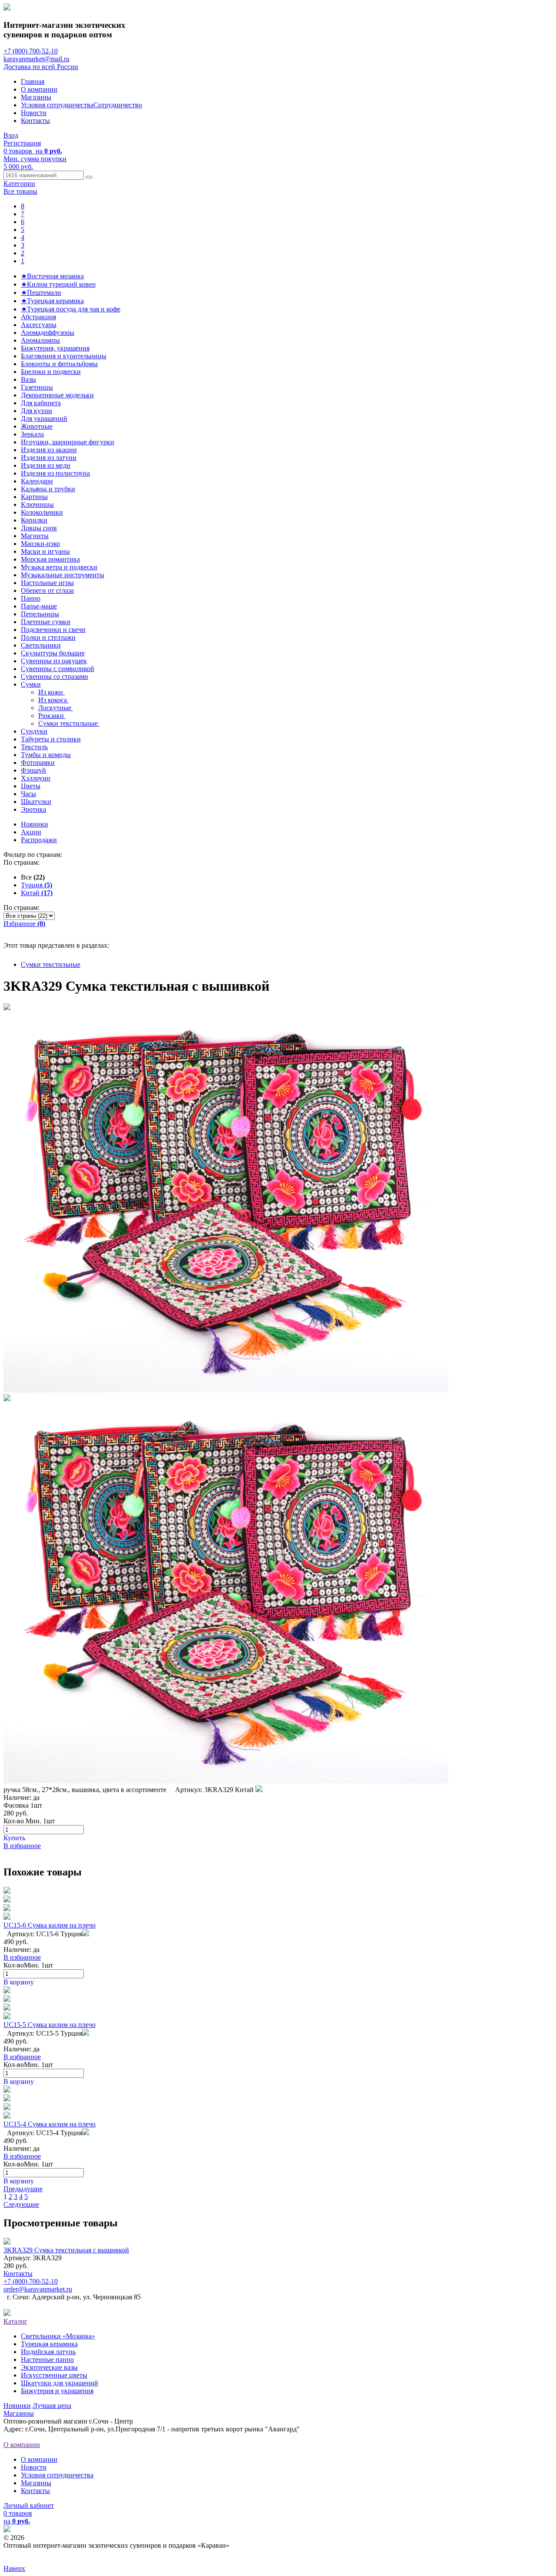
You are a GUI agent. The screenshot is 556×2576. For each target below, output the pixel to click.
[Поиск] (89, 177)
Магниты (35, 536)
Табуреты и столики (51, 739)
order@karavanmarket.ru (38, 2289)
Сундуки (34, 731)
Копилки (34, 520)
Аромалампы (40, 340)
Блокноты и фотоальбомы (59, 364)
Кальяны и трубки (48, 489)
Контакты (35, 121)
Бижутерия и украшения (57, 2391)
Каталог (15, 2321)
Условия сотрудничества (57, 105)
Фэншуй (33, 770)
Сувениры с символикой (58, 669)
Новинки (35, 824)
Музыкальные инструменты (63, 575)
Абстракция (38, 317)
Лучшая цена (52, 2406)
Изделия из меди (46, 465)
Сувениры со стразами (55, 676)
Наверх (14, 2568)
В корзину (19, 1982)
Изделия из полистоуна (55, 473)
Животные (37, 426)
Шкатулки (36, 802)
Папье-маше (39, 606)
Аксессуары (39, 325)
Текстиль (34, 747)
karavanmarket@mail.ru (36, 59)
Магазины (36, 97)
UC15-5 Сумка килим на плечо (50, 2025)
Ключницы (37, 504)
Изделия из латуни (49, 458)
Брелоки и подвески (51, 372)
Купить (14, 1838)
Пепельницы (40, 614)
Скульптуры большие (53, 653)
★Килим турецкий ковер (58, 284)
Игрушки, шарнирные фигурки (68, 442)
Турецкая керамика (49, 2344)
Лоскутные (56, 708)
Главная (33, 81)
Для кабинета (41, 403)
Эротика (33, 809)
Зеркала (32, 434)
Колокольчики (42, 512)
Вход (11, 135)
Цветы (31, 786)
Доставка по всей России (41, 67)
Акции (31, 832)
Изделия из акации (49, 450)
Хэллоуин (36, 778)
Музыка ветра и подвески (59, 567)
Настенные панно (47, 2359)
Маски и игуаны (45, 551)
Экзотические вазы (49, 2367)
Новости (34, 113)
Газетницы (37, 387)
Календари (37, 481)
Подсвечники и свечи (53, 630)
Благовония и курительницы (64, 356)
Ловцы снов (39, 528)
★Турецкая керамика (52, 301)
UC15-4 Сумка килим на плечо (50, 2124)
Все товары (20, 191)
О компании (39, 89)
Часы (28, 794)
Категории (19, 184)
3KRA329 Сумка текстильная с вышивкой (66, 2250)
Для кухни (36, 411)
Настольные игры (47, 583)
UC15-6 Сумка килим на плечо (50, 1925)
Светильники (41, 645)
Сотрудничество (118, 105)
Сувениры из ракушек (54, 661)
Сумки (31, 684)
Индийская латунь (48, 2352)
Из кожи (51, 692)
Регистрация (22, 143)
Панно (31, 598)
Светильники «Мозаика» (58, 2336)
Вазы (28, 379)
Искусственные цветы (54, 2375)
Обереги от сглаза (47, 590)
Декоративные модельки (57, 395)
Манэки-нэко (40, 544)
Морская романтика (50, 559)
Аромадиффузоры (48, 332)
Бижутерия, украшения (55, 348)
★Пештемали (41, 293)
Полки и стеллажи (48, 637)
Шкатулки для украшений (60, 2383)
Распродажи (39, 840)
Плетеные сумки (46, 622)
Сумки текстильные (69, 723)
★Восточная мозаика (52, 276)
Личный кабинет (29, 2505)
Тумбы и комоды (46, 755)
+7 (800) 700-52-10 (31, 51)
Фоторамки (38, 762)
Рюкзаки (52, 716)
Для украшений (44, 418)
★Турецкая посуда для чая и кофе (71, 309)
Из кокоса (53, 700)
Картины (34, 497)
